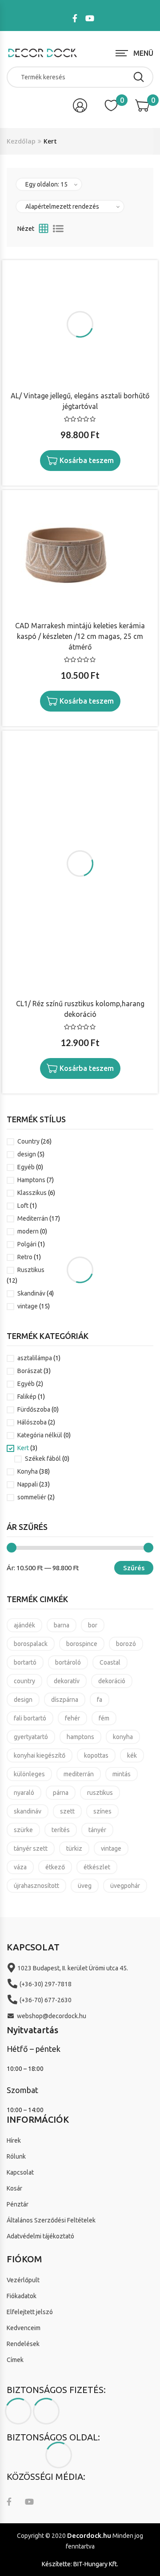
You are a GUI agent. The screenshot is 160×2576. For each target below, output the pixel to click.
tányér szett (31, 1848)
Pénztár (18, 2204)
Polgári (27, 1244)
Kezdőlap (21, 141)
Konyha (28, 1471)
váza (20, 1867)
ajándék (24, 1625)
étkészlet (97, 1867)
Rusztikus (31, 1270)
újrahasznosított (36, 1886)
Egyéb (26, 1167)
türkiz (74, 1848)
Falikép (27, 1397)
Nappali (28, 1484)
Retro (25, 1257)
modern (28, 1231)
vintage (28, 1306)
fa (100, 1700)
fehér (72, 1718)
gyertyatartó (31, 1737)
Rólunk (16, 2156)
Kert (23, 1448)
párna (61, 1793)
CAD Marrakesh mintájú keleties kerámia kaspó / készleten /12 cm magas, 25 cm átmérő (80, 636)
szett (67, 1811)
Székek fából (43, 1459)
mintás (122, 1774)
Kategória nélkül (40, 1435)
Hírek (14, 2140)
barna (62, 1625)
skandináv (28, 1811)
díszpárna (65, 1700)
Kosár (14, 2188)
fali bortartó (30, 1718)
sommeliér (32, 1497)
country (24, 1681)
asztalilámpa (35, 1358)
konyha (123, 1737)
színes (102, 1811)
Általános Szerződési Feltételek (51, 2220)
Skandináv (31, 1293)
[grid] (44, 229)
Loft (23, 1206)
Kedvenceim (24, 2328)
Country (28, 1141)
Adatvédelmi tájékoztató (40, 2236)
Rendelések (23, 2344)
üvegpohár (125, 1886)
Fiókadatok (22, 2296)
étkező (55, 1867)
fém (104, 1718)
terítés (61, 1830)
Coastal (110, 1662)
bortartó (25, 1662)
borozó (126, 1644)
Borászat (30, 1371)
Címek (15, 2360)
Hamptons (31, 1180)
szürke (23, 1830)
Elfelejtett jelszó (30, 2312)
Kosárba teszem (87, 460)
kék (132, 1755)
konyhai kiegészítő (40, 1755)
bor (93, 1625)
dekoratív (67, 1681)
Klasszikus (32, 1193)
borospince (82, 1644)
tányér (97, 1830)
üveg (85, 1886)
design (27, 1154)
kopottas (96, 1755)
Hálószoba (32, 1422)
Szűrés (134, 1568)
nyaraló (24, 1793)
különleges (29, 1774)
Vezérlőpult (23, 2280)
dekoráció (112, 1681)
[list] (58, 229)
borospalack (31, 1644)
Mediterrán (33, 1218)
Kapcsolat (20, 2172)
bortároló (68, 1662)
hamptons (80, 1737)
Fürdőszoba (34, 1409)
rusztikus (100, 1793)
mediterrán (79, 1774)
